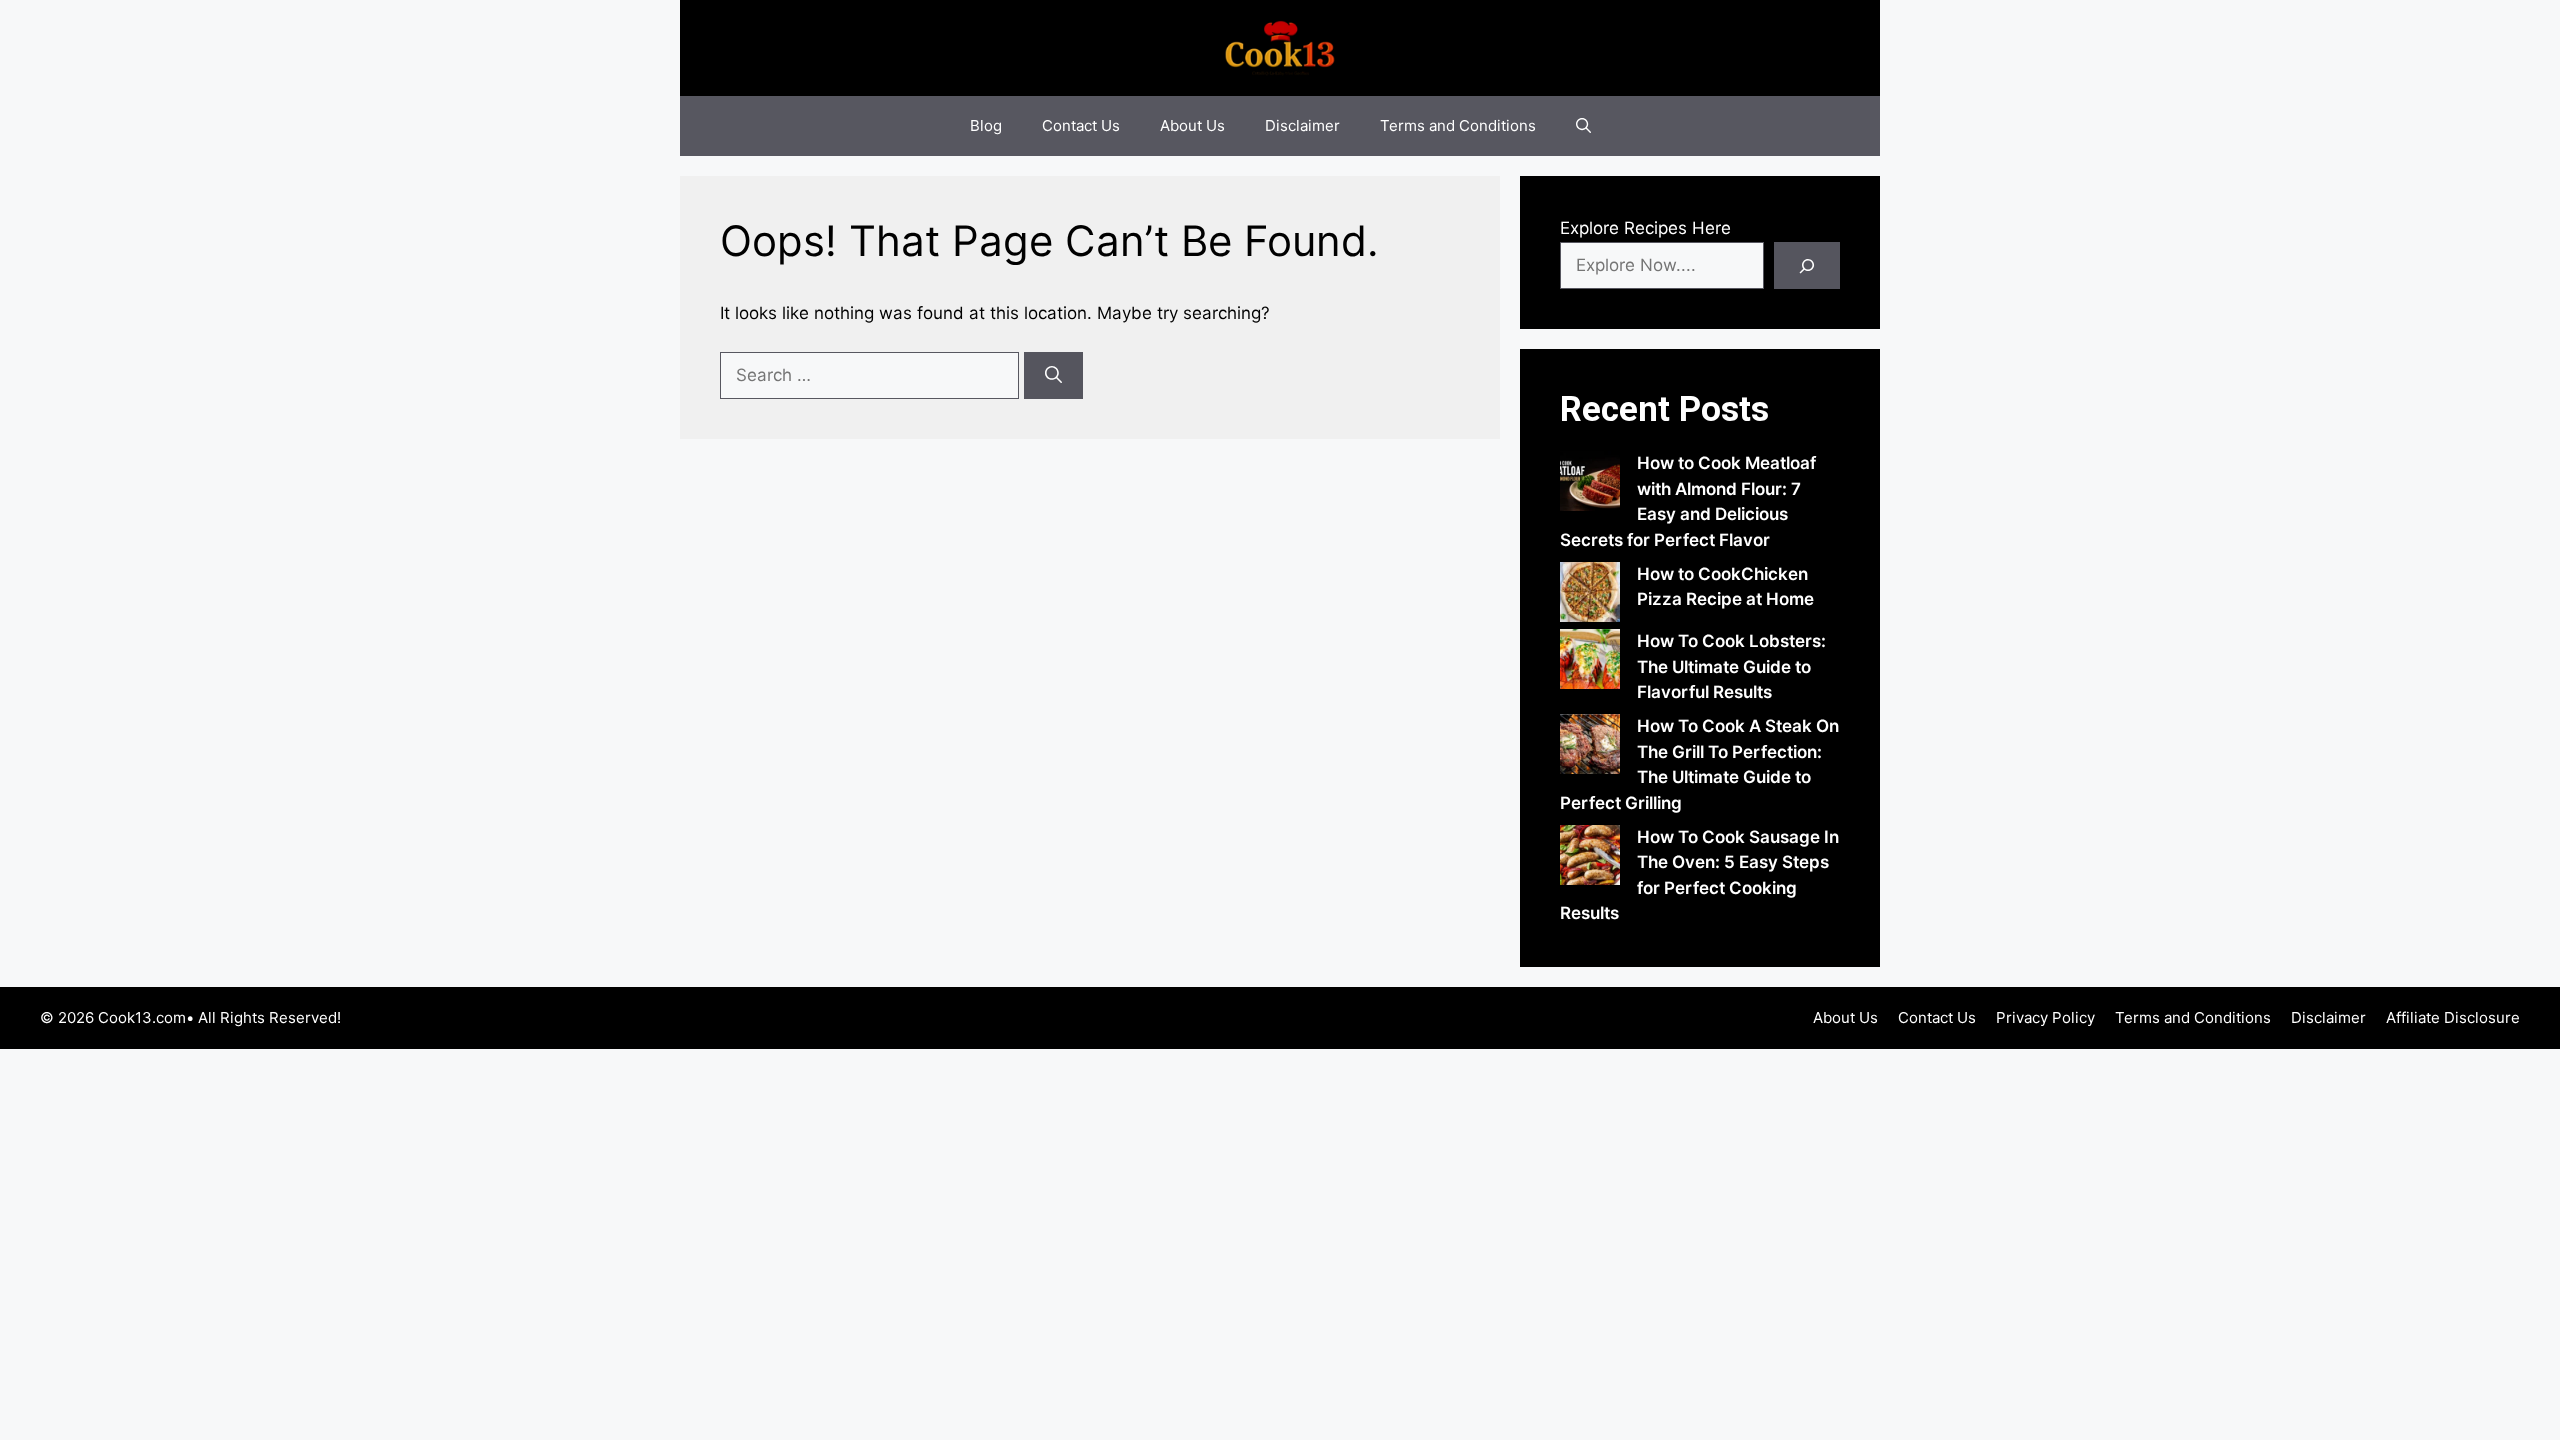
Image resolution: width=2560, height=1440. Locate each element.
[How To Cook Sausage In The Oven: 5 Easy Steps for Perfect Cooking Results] (1590, 859)
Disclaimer (1302, 125)
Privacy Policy (2045, 1017)
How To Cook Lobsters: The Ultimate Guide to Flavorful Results (1731, 666)
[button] (1583, 126)
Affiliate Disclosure (2453, 1017)
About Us (1192, 125)
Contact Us (1081, 125)
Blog (986, 125)
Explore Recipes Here (1645, 228)
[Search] (1053, 376)
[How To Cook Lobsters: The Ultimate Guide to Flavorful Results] (1590, 663)
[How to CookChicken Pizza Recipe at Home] (1590, 596)
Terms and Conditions (1458, 125)
